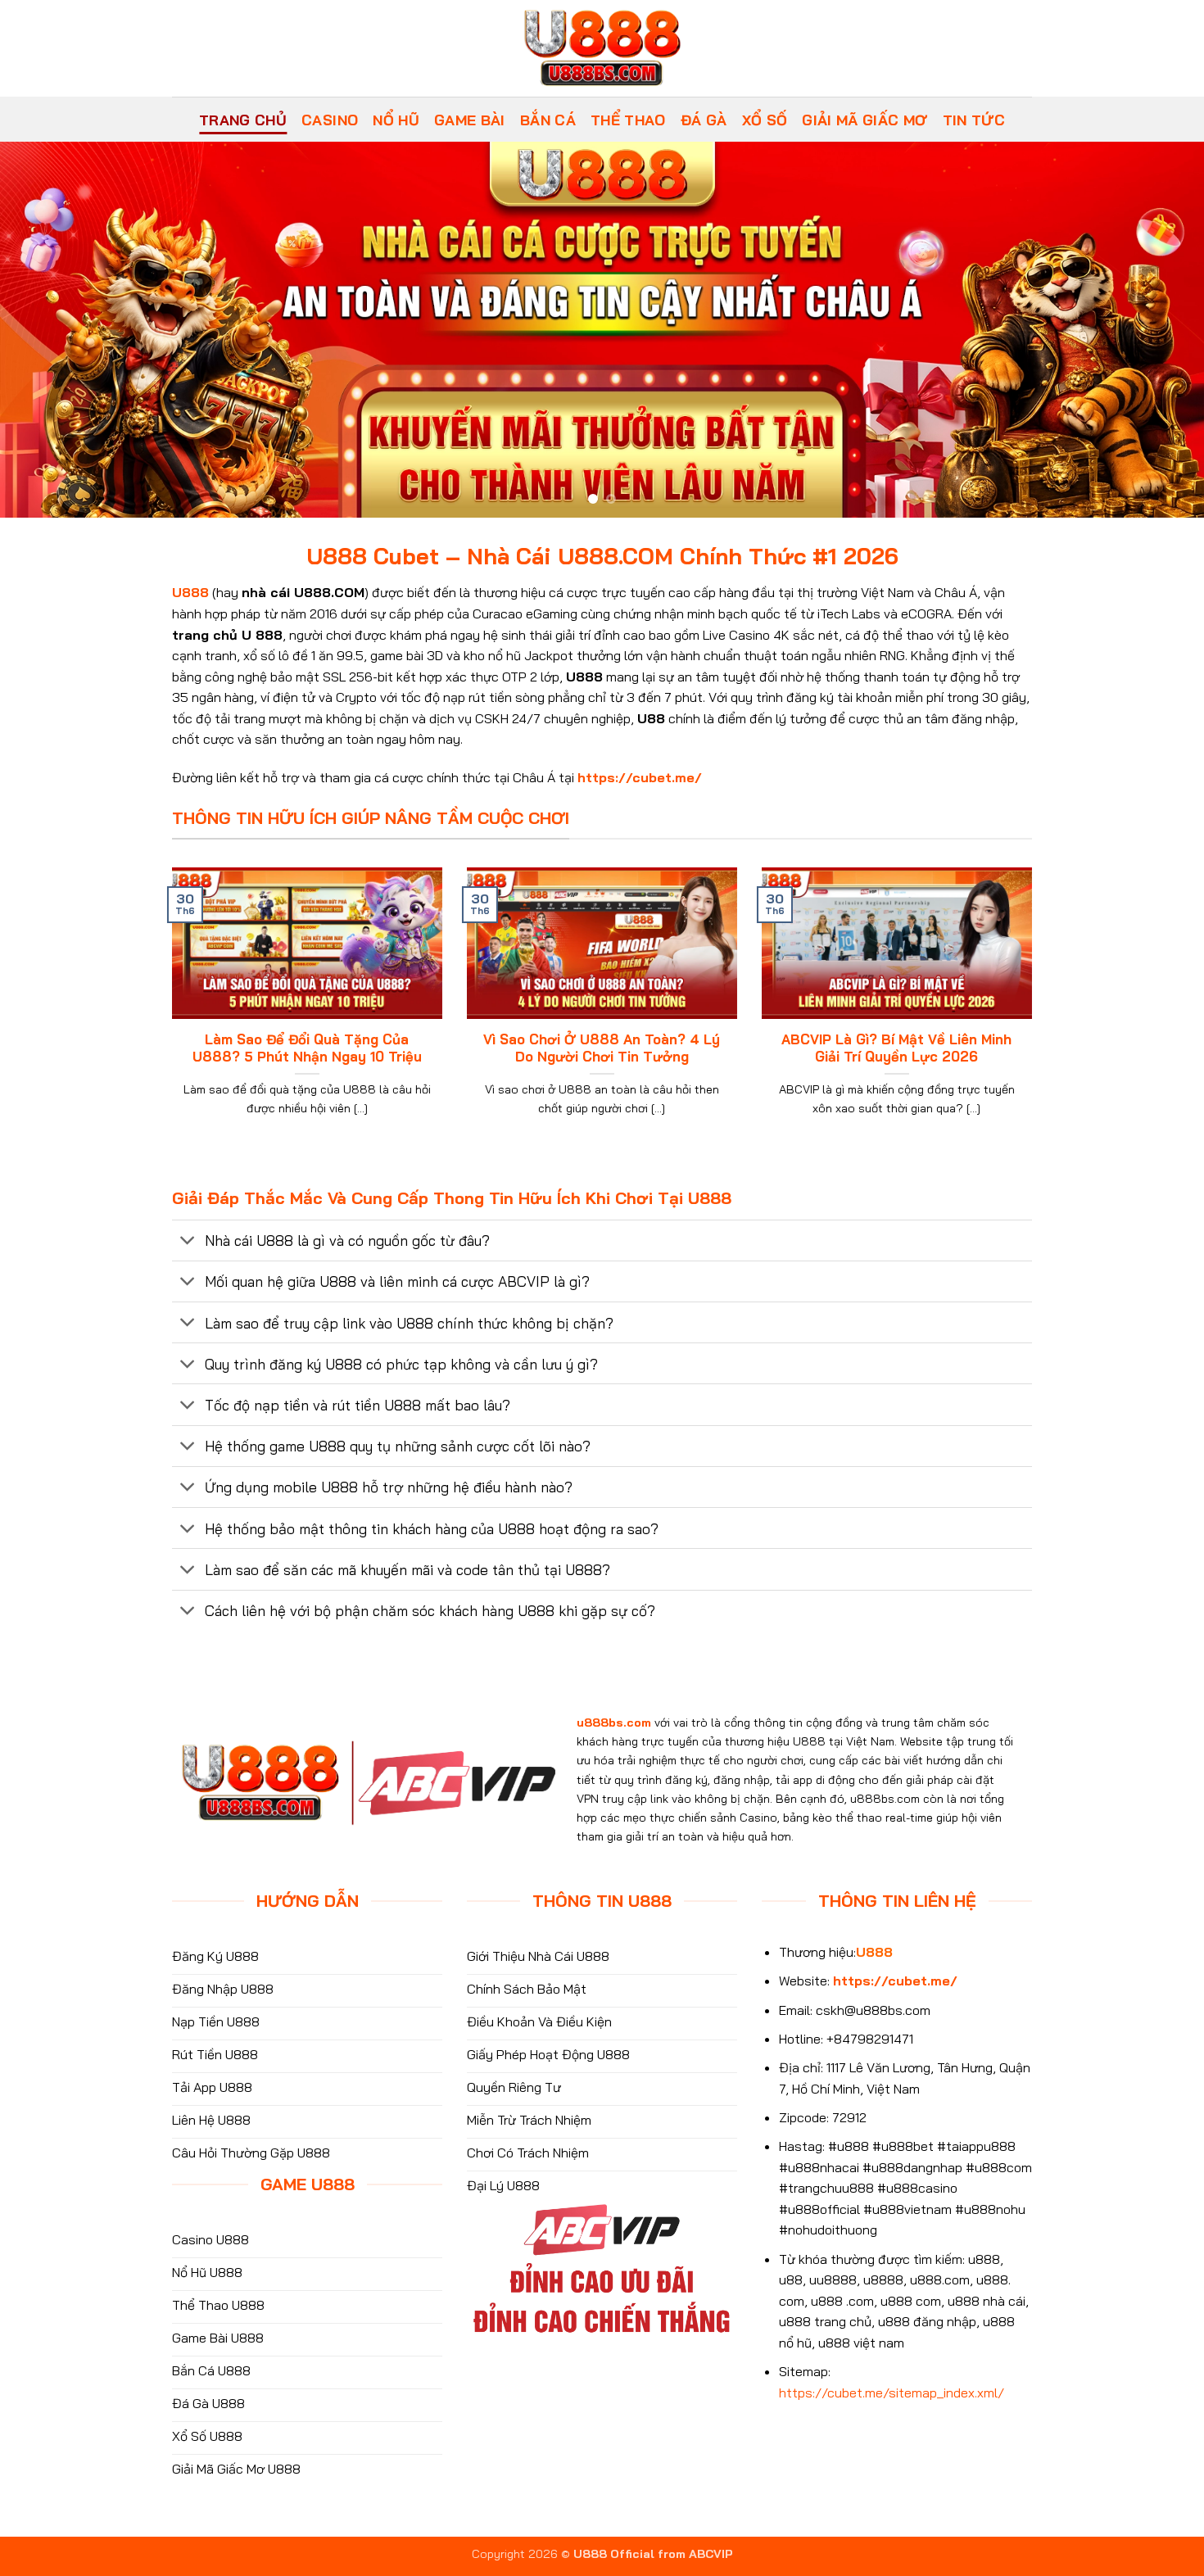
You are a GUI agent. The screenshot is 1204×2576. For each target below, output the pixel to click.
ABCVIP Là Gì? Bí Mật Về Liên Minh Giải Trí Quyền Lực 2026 (896, 1048)
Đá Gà (704, 120)
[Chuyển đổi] (188, 1242)
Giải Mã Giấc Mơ (865, 120)
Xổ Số (765, 120)
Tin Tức (974, 120)
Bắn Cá (548, 120)
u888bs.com (614, 1723)
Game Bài (470, 120)
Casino (330, 120)
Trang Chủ (243, 120)
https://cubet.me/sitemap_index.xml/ (892, 2393)
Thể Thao (628, 120)
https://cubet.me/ (640, 777)
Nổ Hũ (396, 120)
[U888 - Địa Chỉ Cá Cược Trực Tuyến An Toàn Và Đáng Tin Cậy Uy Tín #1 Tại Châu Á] (602, 48)
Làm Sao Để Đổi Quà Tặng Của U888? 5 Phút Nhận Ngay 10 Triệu (307, 1048)
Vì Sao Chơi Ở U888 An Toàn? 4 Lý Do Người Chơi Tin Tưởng (602, 1048)
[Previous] (45, 330)
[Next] (1159, 330)
